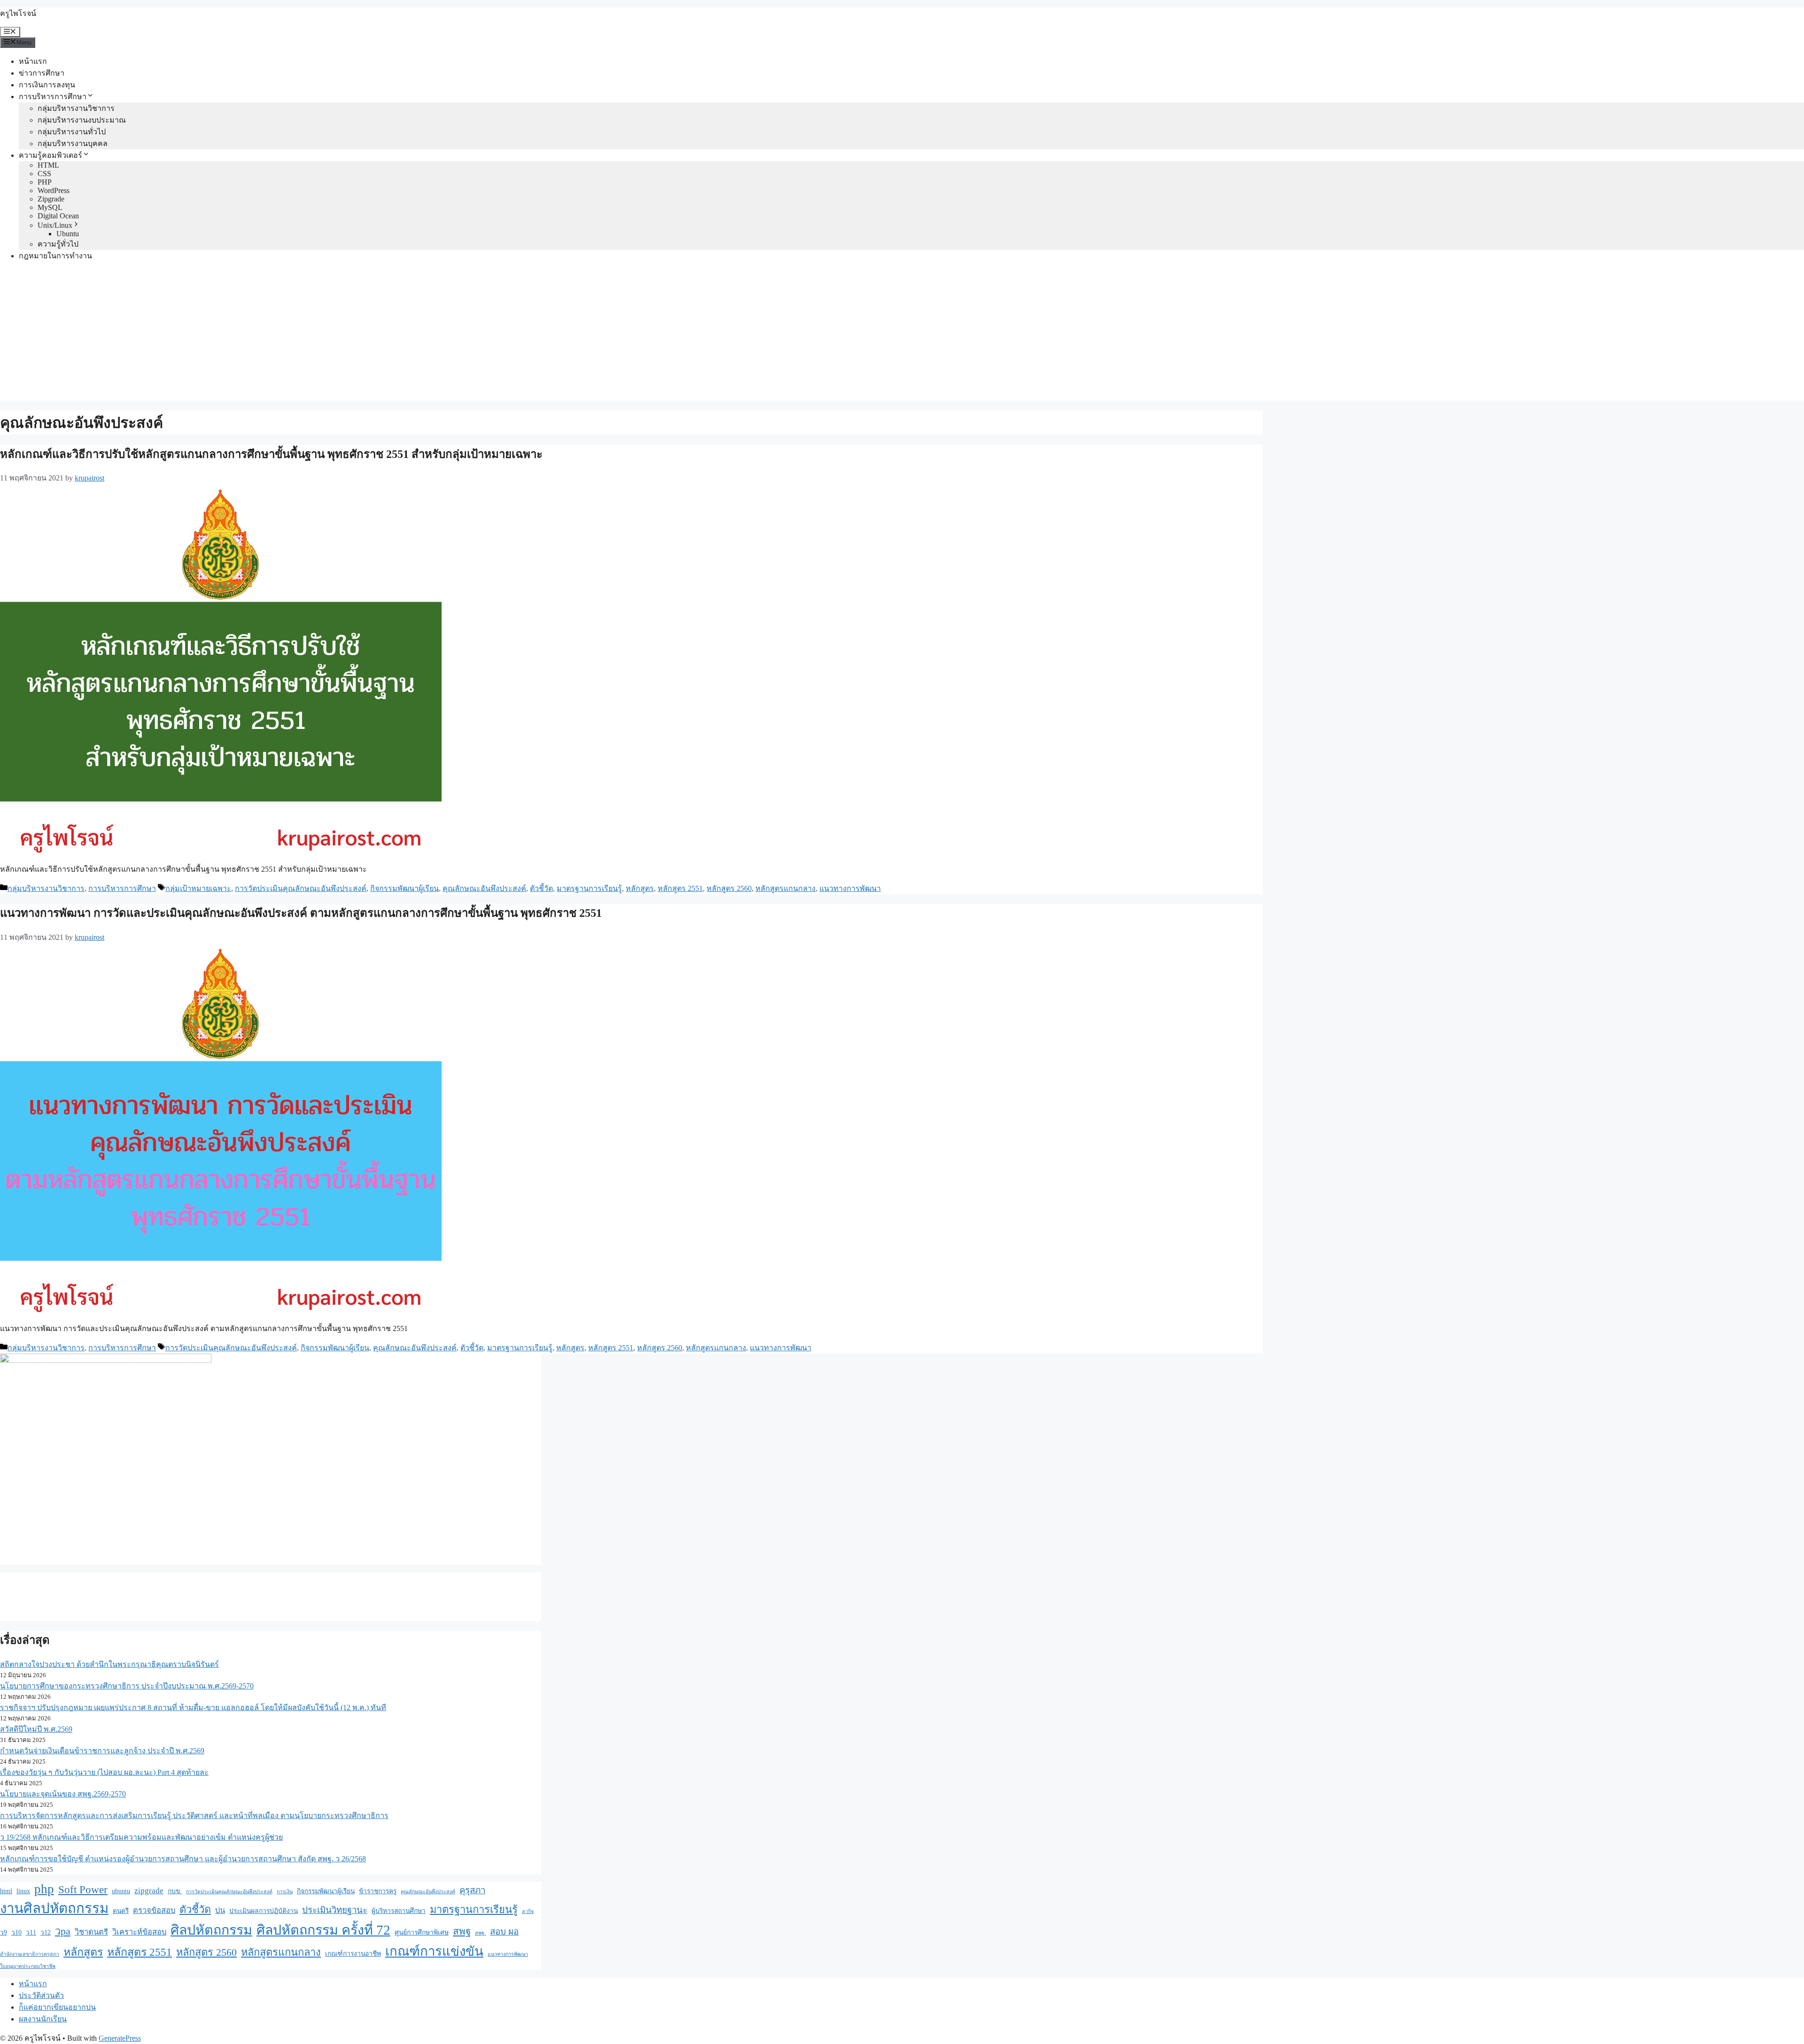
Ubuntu (68, 234)
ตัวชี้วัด (541, 888)
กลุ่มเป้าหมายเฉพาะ (198, 888)
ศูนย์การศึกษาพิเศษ (422, 1932)
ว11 (31, 1932)
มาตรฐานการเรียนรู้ (589, 888)
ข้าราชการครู (378, 1891)
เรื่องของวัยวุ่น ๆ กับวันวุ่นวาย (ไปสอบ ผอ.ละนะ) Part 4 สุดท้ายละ (104, 1772)
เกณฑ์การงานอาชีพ (353, 1954)
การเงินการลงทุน (47, 85)
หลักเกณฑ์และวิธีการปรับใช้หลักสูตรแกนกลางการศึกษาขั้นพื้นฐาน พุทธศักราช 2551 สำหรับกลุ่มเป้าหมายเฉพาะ (271, 454)
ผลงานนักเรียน (43, 2019)
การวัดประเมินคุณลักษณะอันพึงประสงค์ (301, 888)
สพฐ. (480, 1933)
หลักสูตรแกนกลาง (785, 888)
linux (23, 1891)
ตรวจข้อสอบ (154, 1910)
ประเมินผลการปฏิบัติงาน (264, 1911)
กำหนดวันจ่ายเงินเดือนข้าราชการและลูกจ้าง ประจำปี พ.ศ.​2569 (102, 1751)
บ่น (220, 1910)
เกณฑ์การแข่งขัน (434, 1951)
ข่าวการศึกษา (42, 73)
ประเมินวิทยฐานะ (335, 1910)
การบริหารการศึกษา (53, 97)
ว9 (4, 1932)
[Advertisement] (902, 335)
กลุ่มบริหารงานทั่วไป (72, 132)
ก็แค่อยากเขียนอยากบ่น (57, 2007)
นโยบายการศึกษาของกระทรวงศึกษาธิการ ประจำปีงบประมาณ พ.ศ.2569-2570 (127, 1686)
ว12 (46, 1932)
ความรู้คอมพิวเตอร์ (51, 155)
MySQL (50, 207)
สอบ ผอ (504, 1932)
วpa (63, 1931)
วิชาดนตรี (91, 1932)
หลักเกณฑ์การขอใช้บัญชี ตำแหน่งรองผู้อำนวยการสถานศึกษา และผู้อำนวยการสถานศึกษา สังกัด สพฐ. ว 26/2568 (183, 1859)
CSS (44, 174)
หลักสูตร (640, 888)
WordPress (54, 190)
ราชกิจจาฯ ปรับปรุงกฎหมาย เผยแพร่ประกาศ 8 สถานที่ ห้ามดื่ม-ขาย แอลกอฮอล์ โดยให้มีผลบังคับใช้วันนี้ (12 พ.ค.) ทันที (193, 1707)
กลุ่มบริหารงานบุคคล (73, 143)
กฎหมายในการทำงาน (55, 256)
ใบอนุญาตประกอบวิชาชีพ (28, 1966)
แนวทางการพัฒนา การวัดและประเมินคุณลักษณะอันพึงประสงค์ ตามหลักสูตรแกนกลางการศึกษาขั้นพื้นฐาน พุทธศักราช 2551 (301, 913)
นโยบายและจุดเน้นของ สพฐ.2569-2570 (63, 1794)
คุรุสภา (472, 1890)
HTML (48, 165)
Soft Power (83, 1889)
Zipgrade (51, 199)
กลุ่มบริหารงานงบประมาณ (82, 120)
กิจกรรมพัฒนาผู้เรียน (404, 888)
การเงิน (285, 1892)
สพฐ (462, 1931)
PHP (45, 182)
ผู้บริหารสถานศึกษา (399, 1911)
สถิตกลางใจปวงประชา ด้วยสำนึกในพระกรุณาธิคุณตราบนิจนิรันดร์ (109, 1664)
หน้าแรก (33, 61)
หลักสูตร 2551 (680, 888)
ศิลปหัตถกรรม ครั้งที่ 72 (323, 1930)
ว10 (16, 1932)
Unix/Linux (55, 225)
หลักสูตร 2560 (729, 888)
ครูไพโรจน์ (18, 13)
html (6, 1891)
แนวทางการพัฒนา (850, 888)
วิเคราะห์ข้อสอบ (139, 1932)
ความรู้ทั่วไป (58, 244)
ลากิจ (528, 1911)
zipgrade (149, 1891)
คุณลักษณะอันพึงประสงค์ (484, 888)
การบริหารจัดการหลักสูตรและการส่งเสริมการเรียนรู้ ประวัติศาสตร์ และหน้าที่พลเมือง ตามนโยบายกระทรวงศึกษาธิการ (194, 1816)
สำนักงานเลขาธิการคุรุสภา (30, 1954)
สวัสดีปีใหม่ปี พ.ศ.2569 (36, 1729)
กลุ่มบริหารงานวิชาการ (76, 108)
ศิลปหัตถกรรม (211, 1930)
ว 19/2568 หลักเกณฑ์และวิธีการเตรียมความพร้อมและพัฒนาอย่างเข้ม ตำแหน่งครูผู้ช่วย (141, 1837)
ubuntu (121, 1891)
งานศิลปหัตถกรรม (54, 1908)
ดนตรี (121, 1911)
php (44, 1889)
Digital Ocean (58, 216)
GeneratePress (120, 2038)
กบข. (175, 1891)
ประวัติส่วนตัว (41, 1995)
